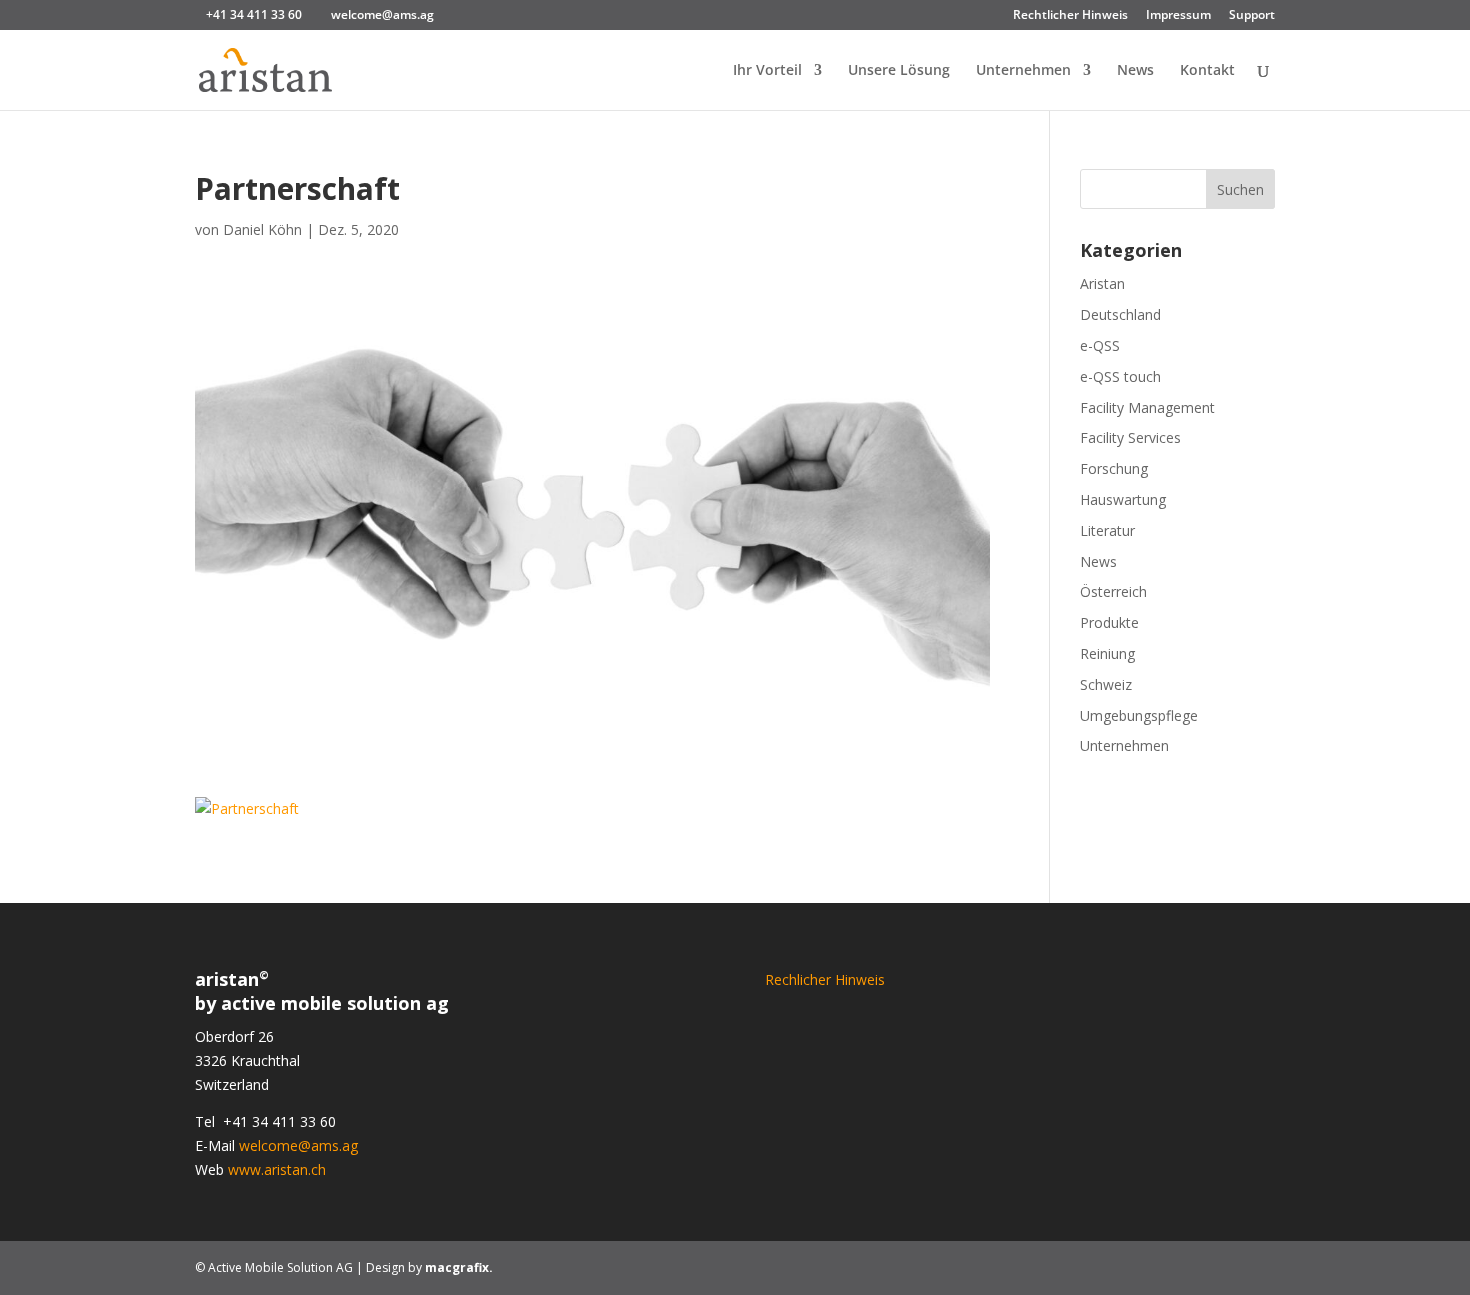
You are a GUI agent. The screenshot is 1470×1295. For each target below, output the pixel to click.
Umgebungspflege (1139, 715)
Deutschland (1120, 314)
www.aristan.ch (277, 1169)
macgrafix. (459, 1267)
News (1135, 71)
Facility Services (1130, 437)
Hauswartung (1123, 499)
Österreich (1113, 591)
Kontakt (1207, 71)
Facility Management (1147, 407)
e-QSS (1100, 345)
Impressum (1178, 16)
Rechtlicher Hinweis (1070, 16)
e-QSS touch (1120, 376)
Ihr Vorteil (767, 71)
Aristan (1102, 283)
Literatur (1107, 530)
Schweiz (1106, 684)
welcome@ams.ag (298, 1145)
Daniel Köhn (262, 229)
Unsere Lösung (899, 71)
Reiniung (1107, 653)
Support (1252, 16)
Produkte (1109, 622)
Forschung (1114, 468)
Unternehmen (1023, 71)
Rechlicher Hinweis (825, 979)
